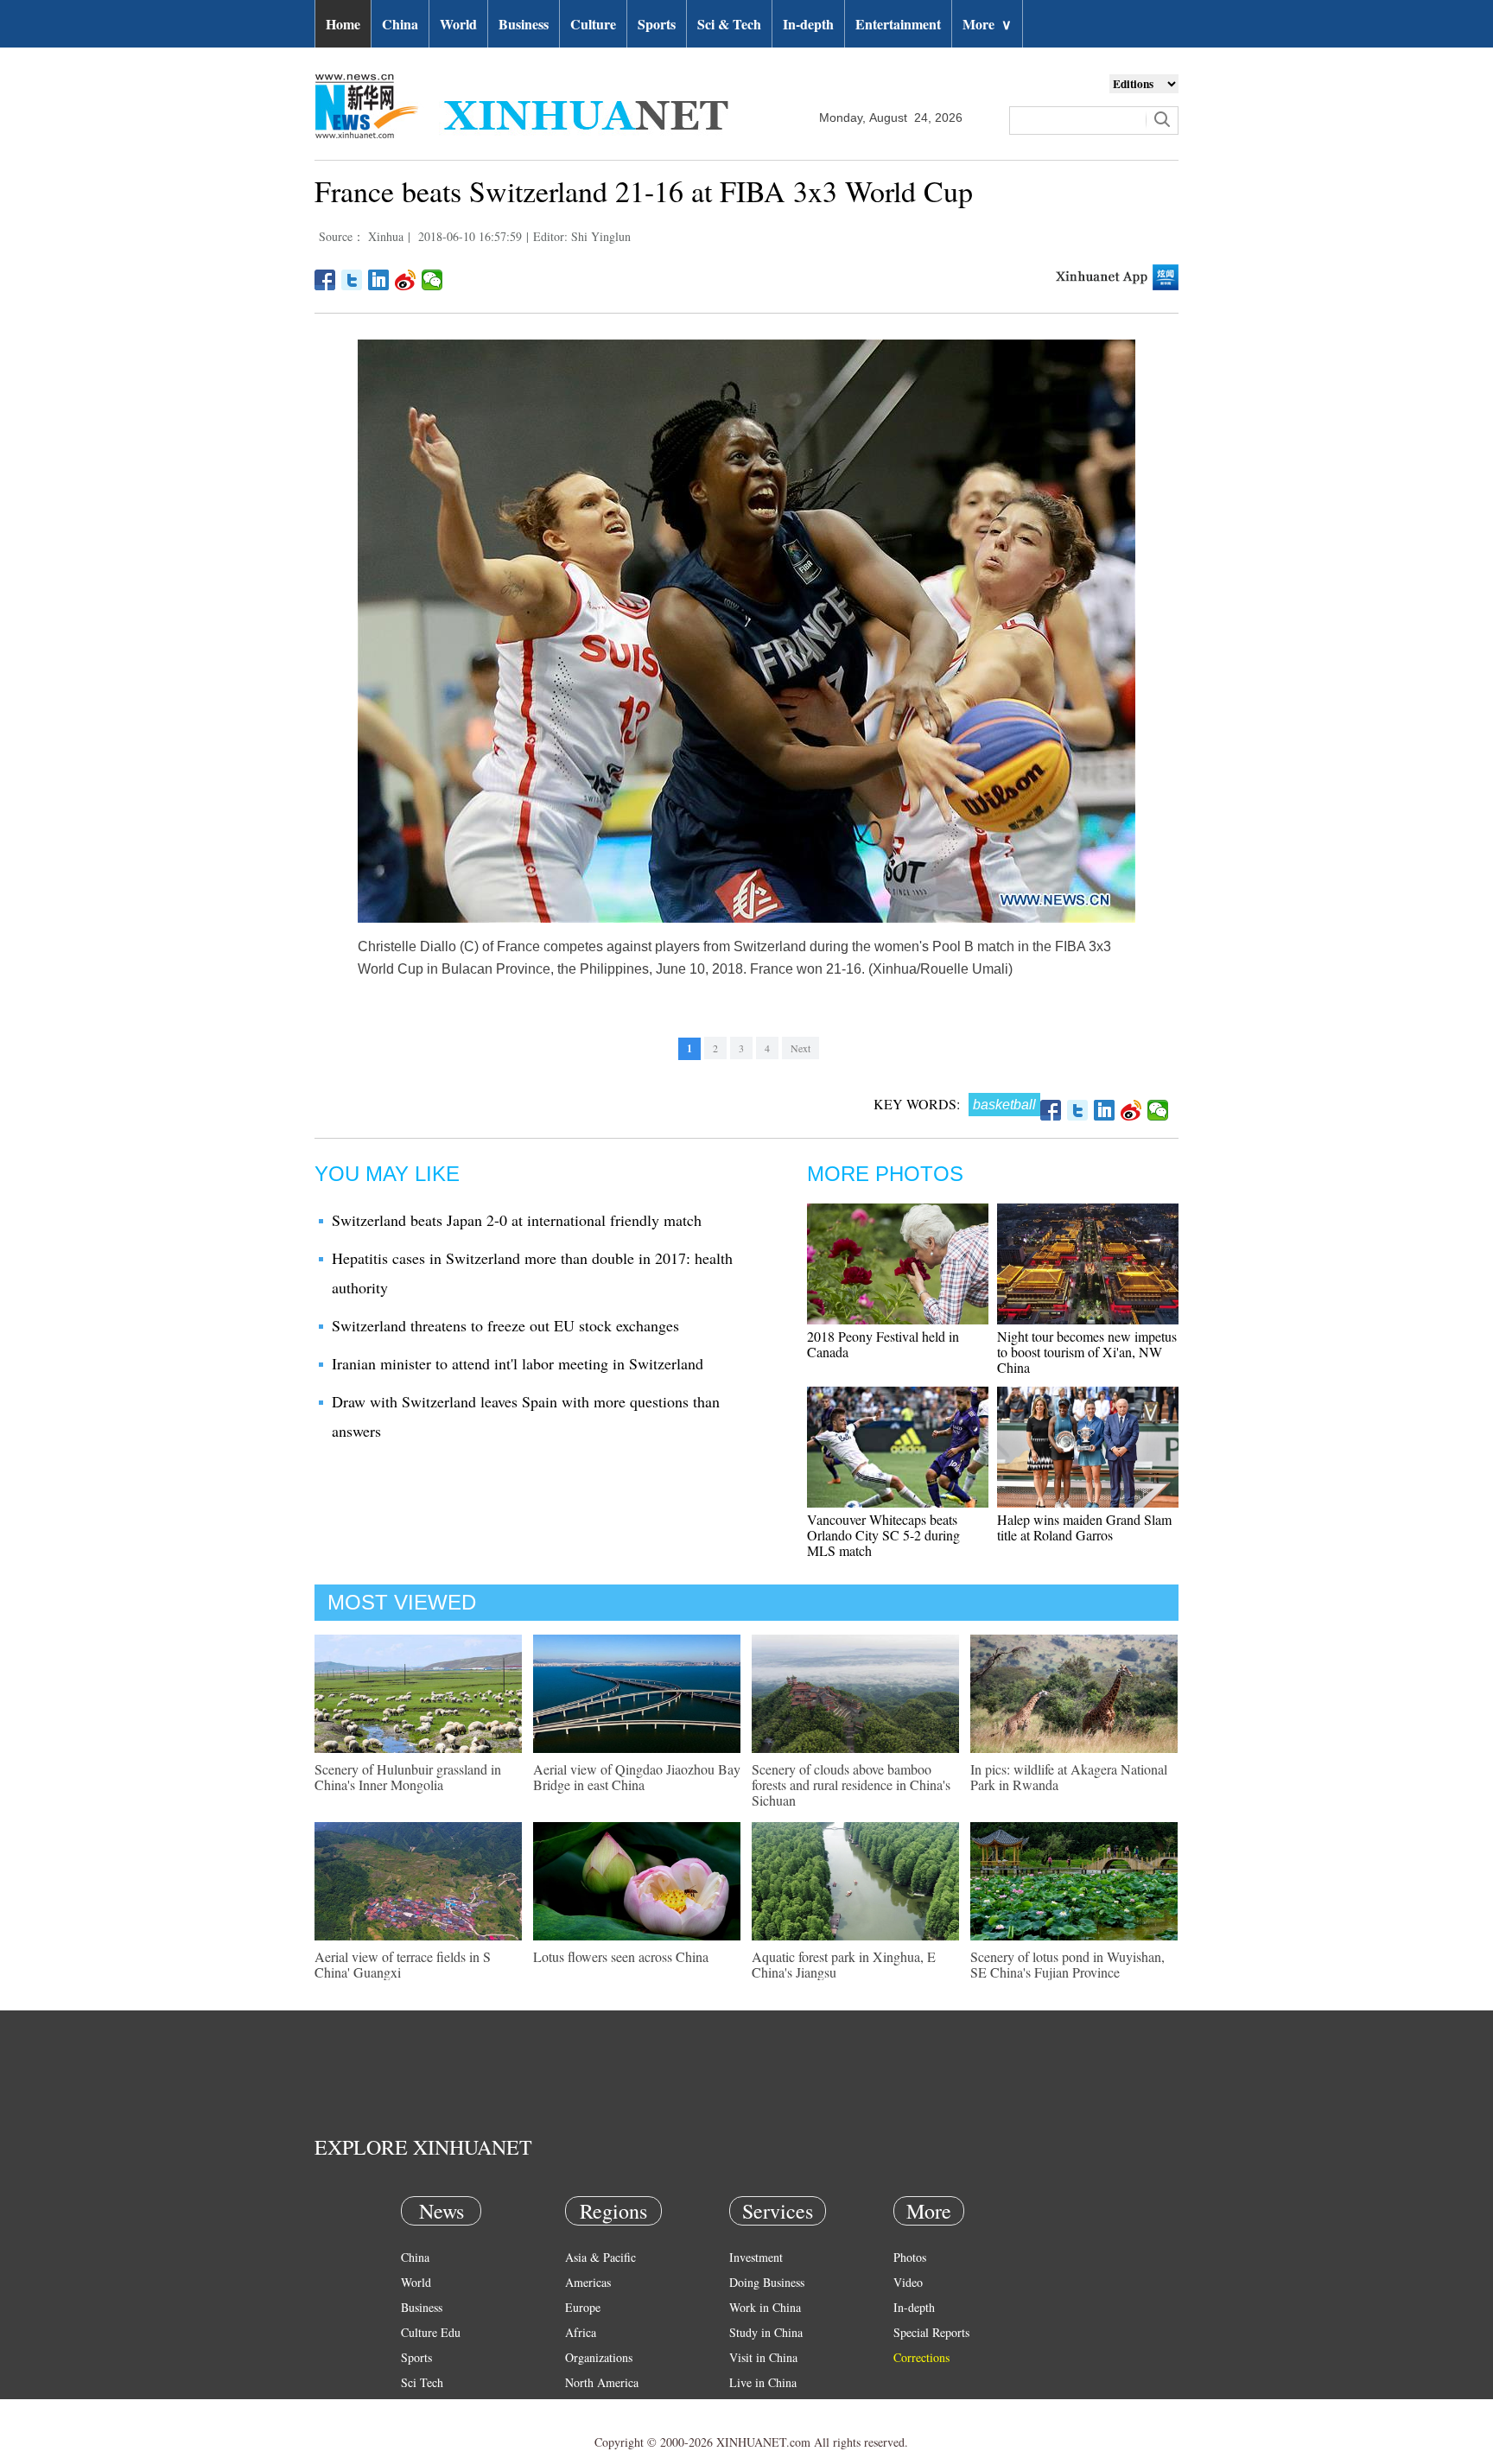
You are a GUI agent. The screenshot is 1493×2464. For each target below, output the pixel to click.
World (458, 24)
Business (524, 24)
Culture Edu (431, 2332)
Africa (581, 2332)
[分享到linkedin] (379, 280)
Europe (583, 2307)
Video (908, 2282)
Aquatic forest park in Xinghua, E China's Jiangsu (844, 1964)
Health (417, 2407)
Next (801, 1048)
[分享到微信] (432, 280)
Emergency (757, 2407)
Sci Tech (422, 2382)
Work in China (765, 2307)
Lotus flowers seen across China (621, 1956)
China (400, 24)
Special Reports (931, 2332)
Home (343, 24)
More (987, 24)
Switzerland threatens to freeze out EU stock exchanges (505, 1325)
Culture (593, 24)
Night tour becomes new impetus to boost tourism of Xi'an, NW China (1087, 1352)
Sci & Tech (729, 24)
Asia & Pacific (600, 2257)
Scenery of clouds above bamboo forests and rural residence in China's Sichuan (851, 1784)
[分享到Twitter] (352, 280)
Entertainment (898, 24)
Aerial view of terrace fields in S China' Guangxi (403, 1964)
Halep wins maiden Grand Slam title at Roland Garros (1084, 1527)
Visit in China (763, 2357)
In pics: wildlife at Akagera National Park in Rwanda (1069, 1777)
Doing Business (767, 2282)
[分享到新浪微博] (406, 280)
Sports (657, 24)
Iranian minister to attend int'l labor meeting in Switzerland (518, 1363)
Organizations (599, 2357)
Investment (756, 2257)
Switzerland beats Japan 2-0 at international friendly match (517, 1220)
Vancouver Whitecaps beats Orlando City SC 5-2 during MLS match (883, 1535)
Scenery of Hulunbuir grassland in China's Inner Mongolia (408, 1777)
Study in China (766, 2332)
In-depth (808, 24)
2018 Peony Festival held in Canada (883, 1344)
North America (602, 2382)
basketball (1004, 1105)
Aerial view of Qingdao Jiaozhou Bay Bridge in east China (637, 1777)
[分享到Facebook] (325, 280)
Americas (588, 2282)
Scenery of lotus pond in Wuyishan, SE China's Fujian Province (1067, 1964)
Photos (910, 2257)
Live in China (763, 2382)
